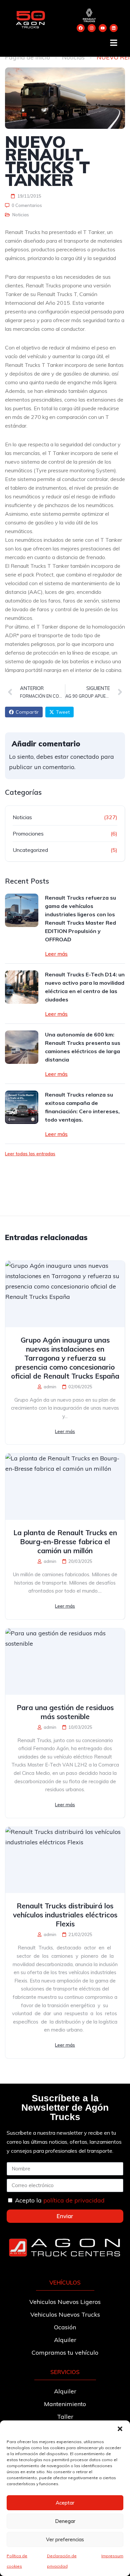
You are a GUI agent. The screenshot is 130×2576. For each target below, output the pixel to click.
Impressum (112, 2556)
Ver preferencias (65, 2539)
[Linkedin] (114, 28)
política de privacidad (74, 2200)
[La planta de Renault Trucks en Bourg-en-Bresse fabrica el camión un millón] (65, 1487)
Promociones (28, 834)
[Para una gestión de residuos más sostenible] (65, 1662)
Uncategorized (30, 850)
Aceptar (65, 2503)
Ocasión (65, 2327)
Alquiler (65, 2340)
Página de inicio (27, 57)
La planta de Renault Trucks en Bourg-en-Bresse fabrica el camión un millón (65, 1542)
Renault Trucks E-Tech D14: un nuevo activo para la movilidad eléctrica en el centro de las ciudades (85, 987)
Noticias (73, 57)
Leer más (56, 954)
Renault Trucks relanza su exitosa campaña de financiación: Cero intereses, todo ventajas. (82, 1107)
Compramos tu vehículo (65, 2353)
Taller (65, 2417)
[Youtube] (103, 28)
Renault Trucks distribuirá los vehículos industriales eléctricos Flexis (65, 1915)
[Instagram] (92, 28)
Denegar (65, 2521)
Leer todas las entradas (30, 1154)
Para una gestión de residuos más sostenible (65, 1712)
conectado (85, 757)
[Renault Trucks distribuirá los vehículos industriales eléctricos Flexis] (65, 1860)
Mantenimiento (65, 2404)
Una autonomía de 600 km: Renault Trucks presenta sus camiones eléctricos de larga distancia (83, 1047)
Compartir (27, 712)
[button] (120, 2429)
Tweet (63, 712)
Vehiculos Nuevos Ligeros (65, 2302)
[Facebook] (81, 28)
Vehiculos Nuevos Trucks (65, 2314)
